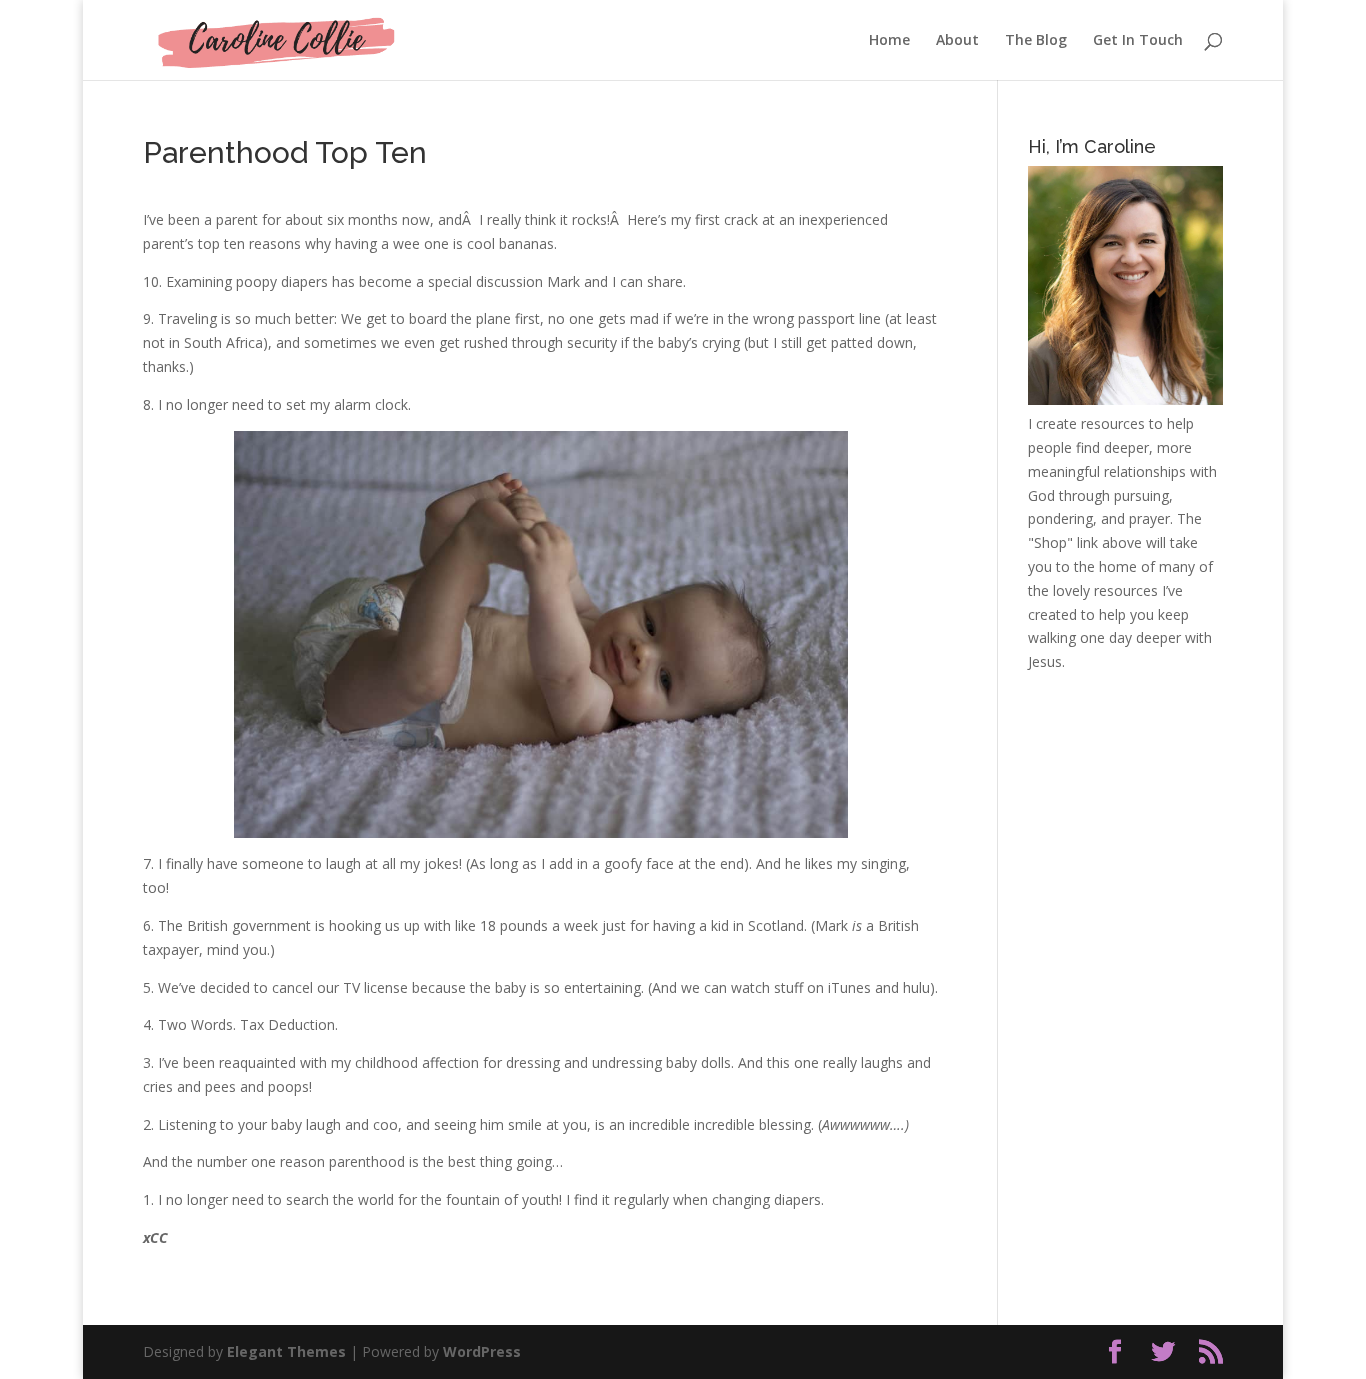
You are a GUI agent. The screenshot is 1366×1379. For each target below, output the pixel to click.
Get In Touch (1138, 41)
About (957, 41)
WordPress (482, 1351)
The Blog (1036, 41)
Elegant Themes (286, 1351)
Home (889, 41)
